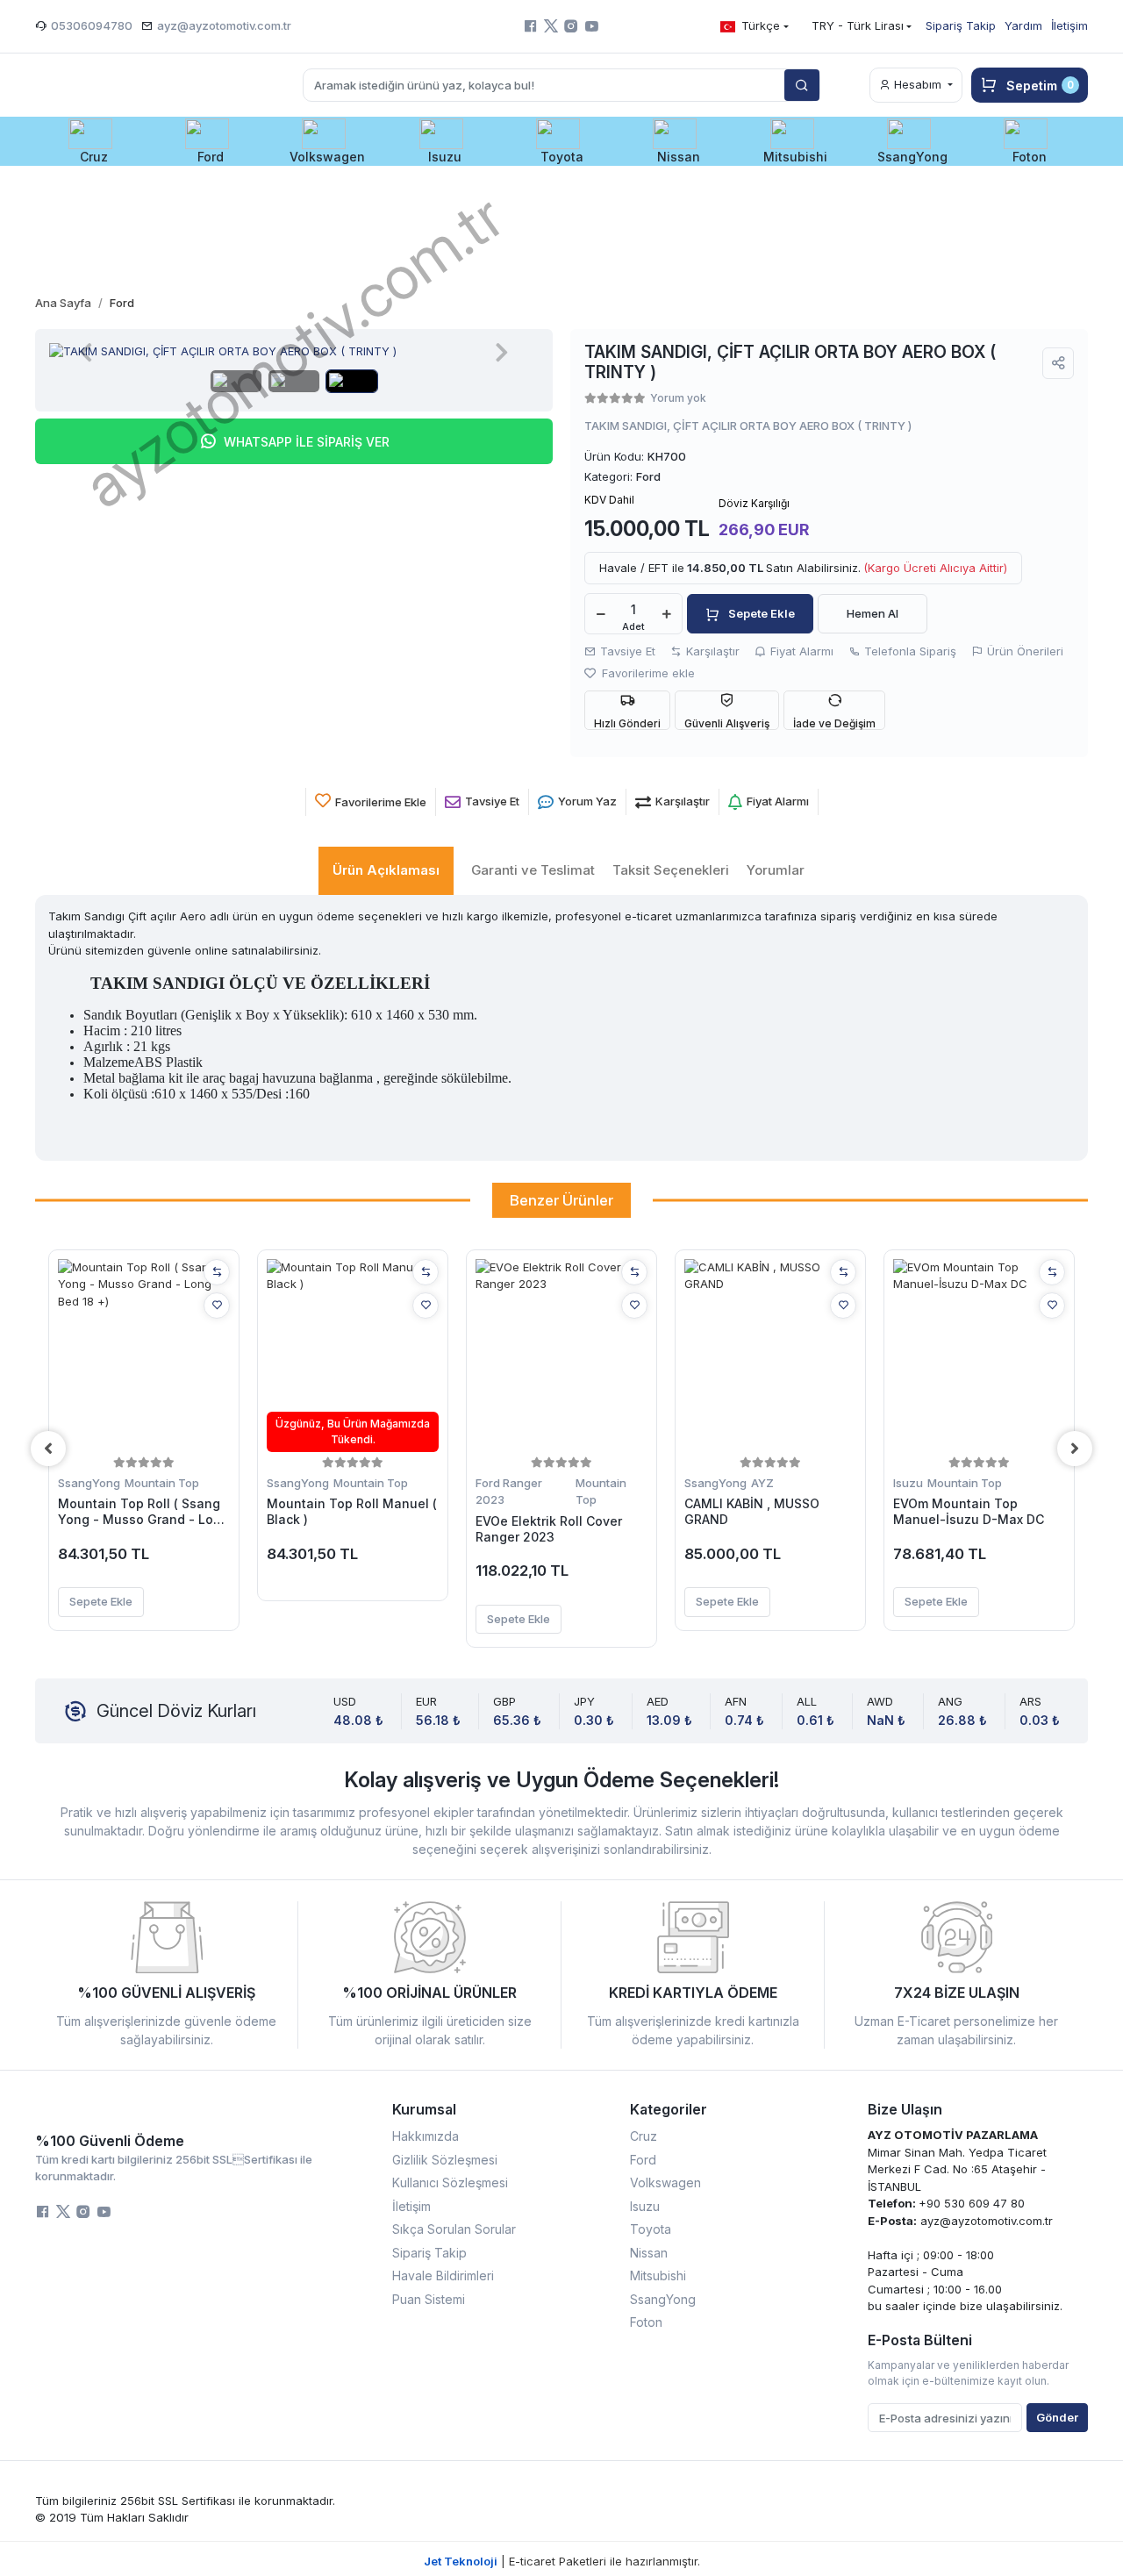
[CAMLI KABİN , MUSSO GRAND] (770, 1356)
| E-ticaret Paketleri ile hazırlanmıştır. (562, 2561)
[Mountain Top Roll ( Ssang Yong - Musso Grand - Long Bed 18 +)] (144, 1356)
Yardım (1023, 25)
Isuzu (908, 1483)
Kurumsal (424, 2109)
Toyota (651, 2229)
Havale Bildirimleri (443, 2275)
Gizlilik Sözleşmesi (445, 2160)
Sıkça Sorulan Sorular (454, 2229)
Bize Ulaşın (905, 2109)
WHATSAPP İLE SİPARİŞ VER (307, 442)
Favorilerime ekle (647, 673)
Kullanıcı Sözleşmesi (450, 2182)
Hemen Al (873, 613)
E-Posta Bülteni (920, 2340)
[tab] (386, 871)
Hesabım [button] (918, 84)
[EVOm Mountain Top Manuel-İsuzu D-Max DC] (979, 1356)
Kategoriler (669, 2109)
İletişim (1069, 25)
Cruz (644, 2136)
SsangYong (89, 1483)
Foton (646, 2322)
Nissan (649, 2253)
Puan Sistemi (429, 2299)
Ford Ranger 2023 (509, 1492)
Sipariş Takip (961, 25)
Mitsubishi (658, 2275)
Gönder (1057, 2417)
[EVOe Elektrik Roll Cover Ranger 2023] (561, 1356)
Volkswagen (665, 2182)
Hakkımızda (426, 2136)
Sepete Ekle (762, 613)
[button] (93, 141)
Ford (643, 2160)
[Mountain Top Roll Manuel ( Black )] (353, 1356)
